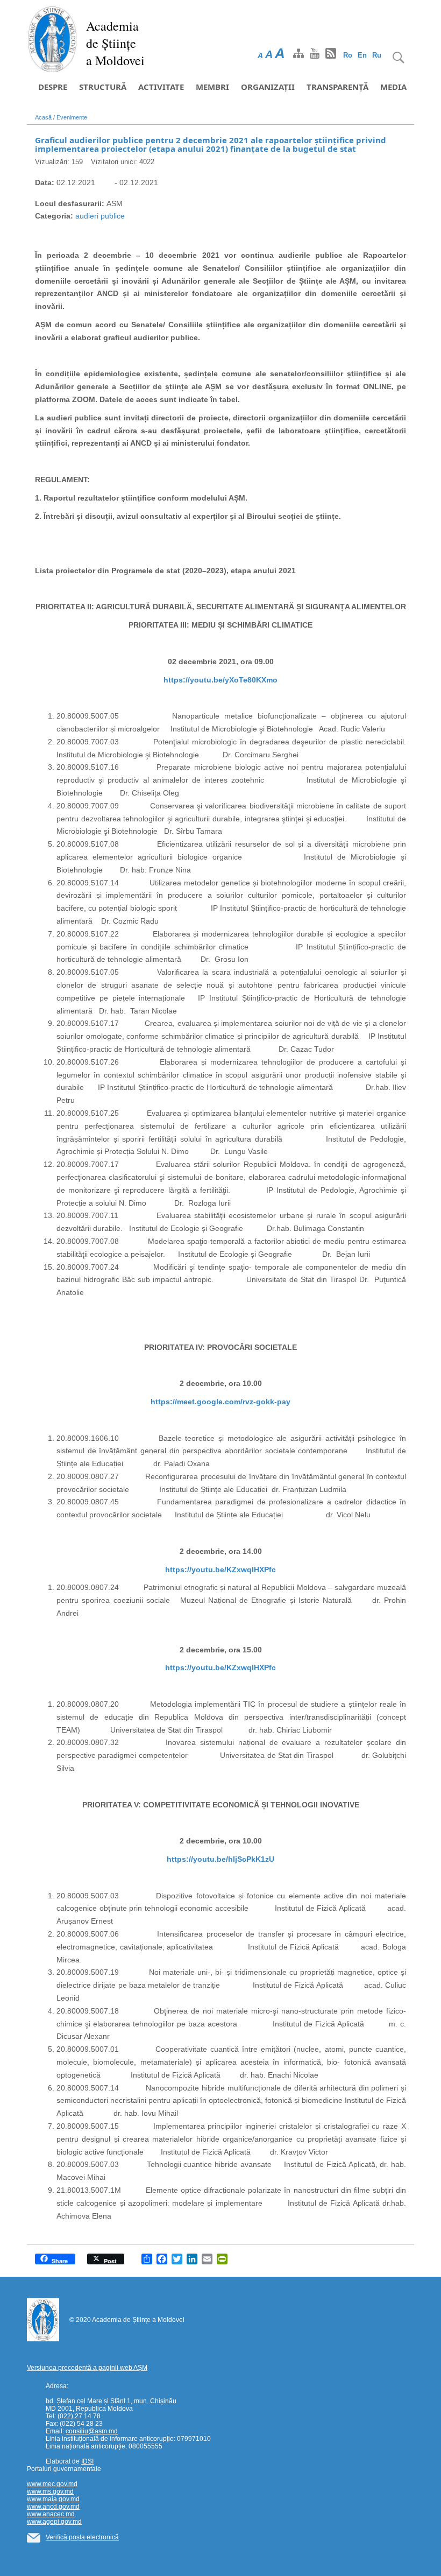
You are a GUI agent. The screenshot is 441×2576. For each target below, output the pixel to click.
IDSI (87, 2461)
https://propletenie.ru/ (76, 2295)
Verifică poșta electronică (82, 2537)
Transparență (337, 87)
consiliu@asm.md (92, 2431)
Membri (212, 87)
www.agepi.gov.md (54, 2522)
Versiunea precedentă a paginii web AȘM (87, 2368)
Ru (377, 55)
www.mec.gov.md (52, 2484)
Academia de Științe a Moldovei (115, 43)
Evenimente (72, 117)
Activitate (161, 87)
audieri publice (100, 216)
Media (393, 87)
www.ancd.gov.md (53, 2507)
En (362, 55)
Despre (53, 87)
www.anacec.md (51, 2514)
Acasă (43, 117)
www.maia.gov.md (53, 2499)
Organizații (268, 87)
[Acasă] (52, 39)
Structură (103, 87)
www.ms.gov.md (50, 2491)
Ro (348, 55)
